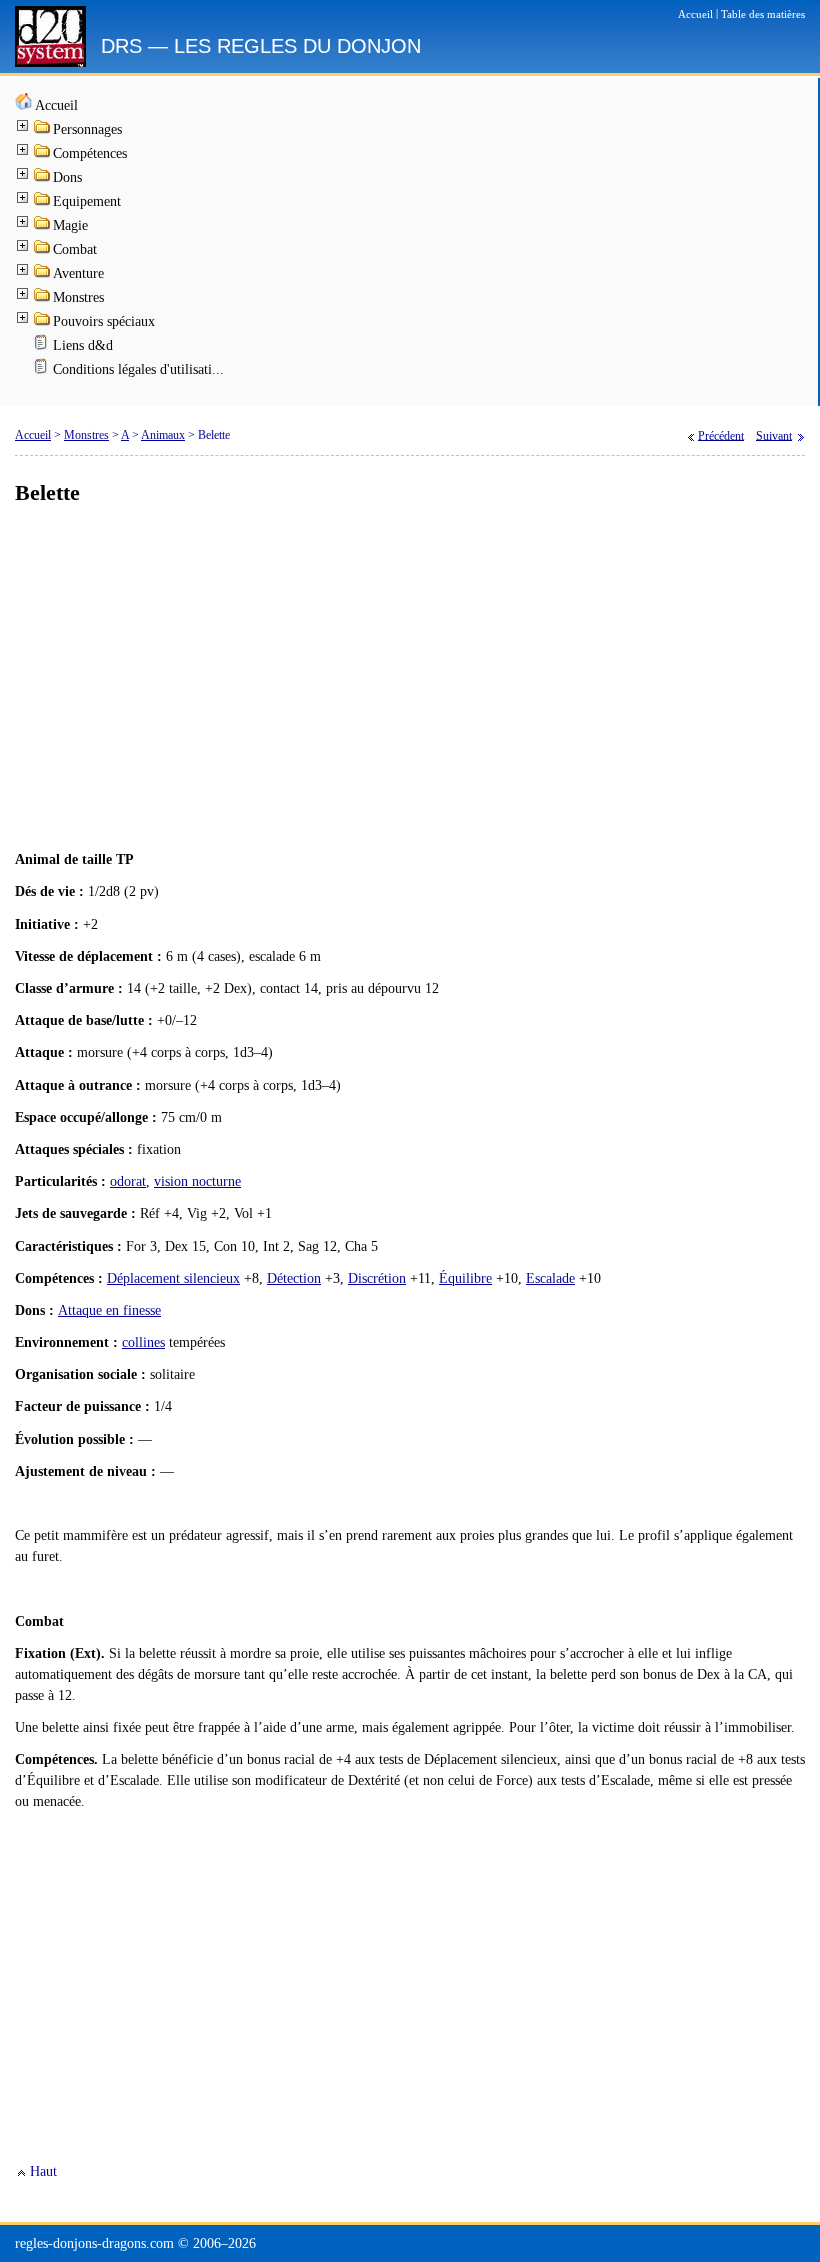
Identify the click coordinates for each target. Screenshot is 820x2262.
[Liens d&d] (43, 346)
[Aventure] (43, 274)
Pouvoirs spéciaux (104, 321)
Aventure (78, 273)
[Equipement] (43, 202)
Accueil (56, 105)
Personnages (87, 129)
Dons (67, 177)
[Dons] (43, 178)
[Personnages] (43, 130)
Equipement (87, 201)
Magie (70, 225)
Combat (75, 249)
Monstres (78, 297)
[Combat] (43, 250)
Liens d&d (83, 345)
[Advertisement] (410, 679)
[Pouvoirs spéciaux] (43, 322)
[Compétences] (43, 154)
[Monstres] (43, 298)
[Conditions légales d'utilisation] (43, 370)
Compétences (90, 153)
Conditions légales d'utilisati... (138, 369)
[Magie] (43, 226)
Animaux (163, 435)
